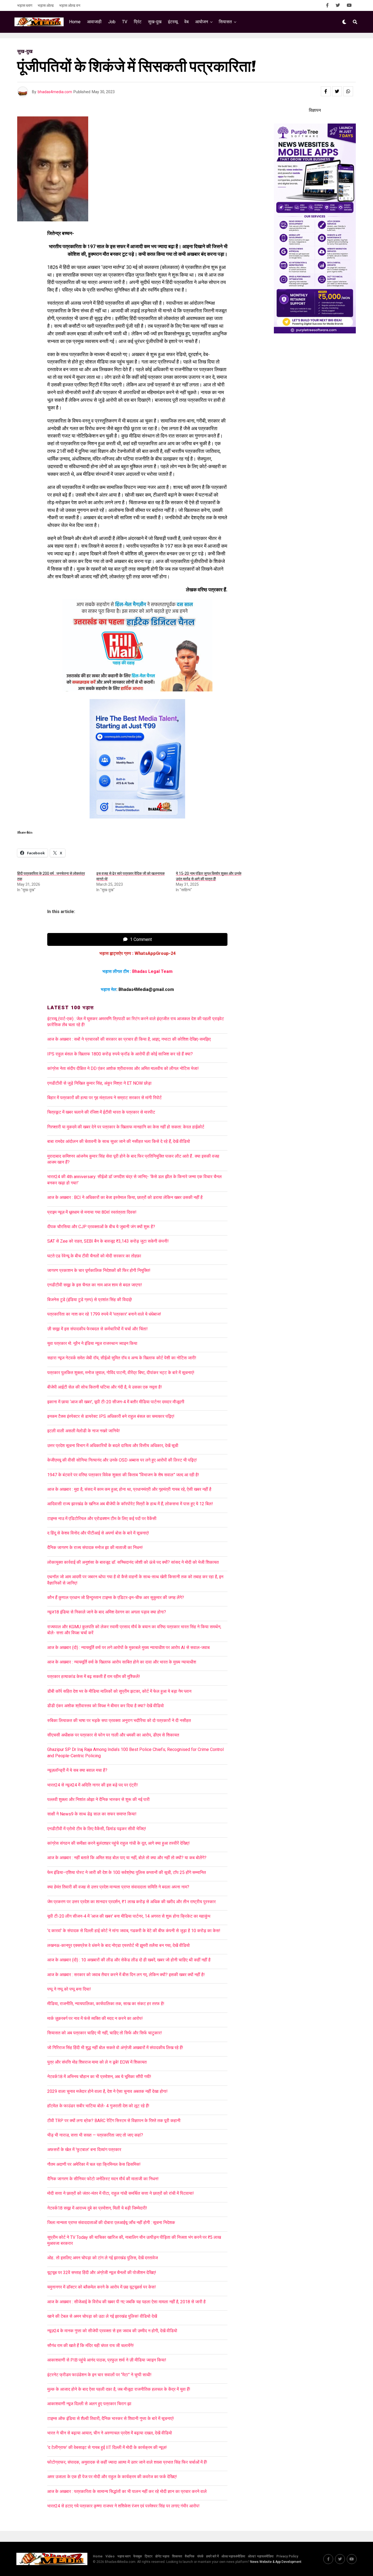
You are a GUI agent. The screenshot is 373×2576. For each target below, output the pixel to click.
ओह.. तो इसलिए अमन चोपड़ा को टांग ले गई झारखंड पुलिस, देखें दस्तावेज (103, 2258)
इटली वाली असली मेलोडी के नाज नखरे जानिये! (84, 1431)
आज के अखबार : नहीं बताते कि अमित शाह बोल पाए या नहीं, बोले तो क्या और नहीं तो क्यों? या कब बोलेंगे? (127, 1858)
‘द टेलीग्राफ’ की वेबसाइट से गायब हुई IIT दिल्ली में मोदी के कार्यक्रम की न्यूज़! (107, 2447)
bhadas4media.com (55, 92)
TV (125, 22)
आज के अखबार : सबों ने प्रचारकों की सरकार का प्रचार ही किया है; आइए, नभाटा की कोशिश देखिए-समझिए (130, 1039)
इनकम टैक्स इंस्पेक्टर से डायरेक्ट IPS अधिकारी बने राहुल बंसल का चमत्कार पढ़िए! (111, 1416)
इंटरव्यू (173, 22)
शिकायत (177, 2556)
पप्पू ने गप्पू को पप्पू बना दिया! (69, 1989)
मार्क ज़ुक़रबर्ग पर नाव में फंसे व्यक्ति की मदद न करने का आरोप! (95, 2018)
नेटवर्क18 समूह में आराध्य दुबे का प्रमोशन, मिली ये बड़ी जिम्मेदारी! (97, 2208)
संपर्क (200, 2556)
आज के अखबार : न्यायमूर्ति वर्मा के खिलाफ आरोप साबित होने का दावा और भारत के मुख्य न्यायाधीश (122, 1662)
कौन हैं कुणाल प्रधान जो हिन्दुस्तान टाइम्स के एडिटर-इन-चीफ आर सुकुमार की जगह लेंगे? (116, 1597)
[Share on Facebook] (326, 91)
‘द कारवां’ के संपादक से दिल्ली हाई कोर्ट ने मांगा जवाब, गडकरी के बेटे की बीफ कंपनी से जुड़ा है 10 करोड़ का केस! (134, 1931)
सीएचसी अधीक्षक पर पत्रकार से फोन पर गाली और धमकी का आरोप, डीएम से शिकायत (113, 1735)
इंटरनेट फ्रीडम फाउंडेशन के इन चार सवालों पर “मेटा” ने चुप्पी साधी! (99, 2375)
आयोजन (202, 22)
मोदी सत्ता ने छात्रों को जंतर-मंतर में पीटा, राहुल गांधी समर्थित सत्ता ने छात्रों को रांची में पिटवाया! (121, 2193)
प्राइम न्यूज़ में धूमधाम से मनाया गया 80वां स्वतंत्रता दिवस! (92, 1212)
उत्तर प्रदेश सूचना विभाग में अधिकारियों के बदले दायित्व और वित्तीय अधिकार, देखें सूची (113, 1446)
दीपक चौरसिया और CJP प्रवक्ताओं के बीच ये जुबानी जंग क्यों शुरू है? (101, 1227)
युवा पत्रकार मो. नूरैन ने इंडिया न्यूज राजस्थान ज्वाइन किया (92, 1343)
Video (110, 2556)
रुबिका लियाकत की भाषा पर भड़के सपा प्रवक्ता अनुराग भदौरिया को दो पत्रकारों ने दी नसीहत (119, 1720)
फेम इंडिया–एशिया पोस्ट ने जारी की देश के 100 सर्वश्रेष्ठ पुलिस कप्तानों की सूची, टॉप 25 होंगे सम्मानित (127, 1872)
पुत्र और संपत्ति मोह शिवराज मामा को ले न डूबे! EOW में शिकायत (97, 2062)
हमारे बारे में (212, 2556)
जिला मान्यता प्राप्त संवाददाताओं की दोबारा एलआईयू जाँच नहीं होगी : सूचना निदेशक (111, 2223)
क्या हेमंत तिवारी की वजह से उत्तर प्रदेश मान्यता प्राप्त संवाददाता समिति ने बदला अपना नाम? (118, 1887)
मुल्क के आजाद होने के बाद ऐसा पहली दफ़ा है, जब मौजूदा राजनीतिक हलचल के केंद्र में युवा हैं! (119, 2389)
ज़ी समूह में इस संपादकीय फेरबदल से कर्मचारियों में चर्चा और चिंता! (97, 1329)
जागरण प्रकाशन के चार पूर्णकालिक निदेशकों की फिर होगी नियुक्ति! (99, 1270)
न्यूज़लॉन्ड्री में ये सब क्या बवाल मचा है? (77, 1770)
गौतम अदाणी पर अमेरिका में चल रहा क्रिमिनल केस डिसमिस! (94, 2164)
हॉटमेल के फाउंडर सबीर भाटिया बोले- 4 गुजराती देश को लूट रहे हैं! (98, 2106)
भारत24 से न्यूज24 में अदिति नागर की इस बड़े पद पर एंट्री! (93, 1785)
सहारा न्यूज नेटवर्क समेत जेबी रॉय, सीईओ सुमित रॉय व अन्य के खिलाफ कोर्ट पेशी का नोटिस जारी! (122, 1358)
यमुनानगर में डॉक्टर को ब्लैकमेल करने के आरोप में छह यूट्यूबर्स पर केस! (102, 2287)
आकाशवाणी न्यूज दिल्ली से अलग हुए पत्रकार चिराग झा (89, 2404)
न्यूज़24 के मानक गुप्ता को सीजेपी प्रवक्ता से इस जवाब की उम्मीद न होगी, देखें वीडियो (112, 2331)
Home (75, 22)
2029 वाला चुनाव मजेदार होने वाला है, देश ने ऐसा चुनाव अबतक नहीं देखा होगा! (107, 2091)
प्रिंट (138, 22)
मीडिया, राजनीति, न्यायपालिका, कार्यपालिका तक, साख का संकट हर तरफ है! (106, 2004)
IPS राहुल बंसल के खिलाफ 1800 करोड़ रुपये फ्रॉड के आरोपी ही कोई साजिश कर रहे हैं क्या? (120, 1054)
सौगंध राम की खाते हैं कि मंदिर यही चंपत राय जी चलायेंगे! (91, 2345)
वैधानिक (190, 2556)
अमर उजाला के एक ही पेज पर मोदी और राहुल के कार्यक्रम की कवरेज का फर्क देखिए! (112, 2477)
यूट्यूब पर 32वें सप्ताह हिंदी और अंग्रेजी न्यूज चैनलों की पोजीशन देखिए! (102, 2273)
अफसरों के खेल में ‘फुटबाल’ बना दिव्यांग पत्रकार (84, 2150)
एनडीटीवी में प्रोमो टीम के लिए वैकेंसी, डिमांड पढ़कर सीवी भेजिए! (97, 1829)
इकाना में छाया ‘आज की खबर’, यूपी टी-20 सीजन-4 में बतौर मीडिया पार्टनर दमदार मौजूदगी (116, 1402)
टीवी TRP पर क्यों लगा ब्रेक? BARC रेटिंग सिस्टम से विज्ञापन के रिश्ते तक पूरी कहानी (114, 2121)
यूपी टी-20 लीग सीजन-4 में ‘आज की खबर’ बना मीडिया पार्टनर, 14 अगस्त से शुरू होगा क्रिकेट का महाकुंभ (129, 1916)
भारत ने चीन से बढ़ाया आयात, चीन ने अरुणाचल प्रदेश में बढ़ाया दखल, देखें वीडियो (110, 2433)
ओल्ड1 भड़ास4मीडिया (261, 2556)
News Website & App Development (276, 2562)
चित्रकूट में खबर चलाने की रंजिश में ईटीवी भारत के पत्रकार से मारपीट (101, 1112)
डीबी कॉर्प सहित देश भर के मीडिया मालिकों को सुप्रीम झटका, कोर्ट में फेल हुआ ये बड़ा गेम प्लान (119, 1691)
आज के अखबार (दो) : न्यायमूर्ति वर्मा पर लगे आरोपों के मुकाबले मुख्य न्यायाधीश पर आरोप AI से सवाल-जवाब (128, 1648)
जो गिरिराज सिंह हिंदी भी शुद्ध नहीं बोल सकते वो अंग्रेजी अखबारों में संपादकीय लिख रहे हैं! (115, 2048)
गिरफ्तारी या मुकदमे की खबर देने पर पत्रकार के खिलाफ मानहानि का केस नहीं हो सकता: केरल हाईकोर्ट (126, 1127)
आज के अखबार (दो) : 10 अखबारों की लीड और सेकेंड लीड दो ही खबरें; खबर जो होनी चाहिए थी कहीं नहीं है (129, 1960)
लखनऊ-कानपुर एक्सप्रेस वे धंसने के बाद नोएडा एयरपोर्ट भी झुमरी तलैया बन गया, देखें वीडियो (119, 1945)
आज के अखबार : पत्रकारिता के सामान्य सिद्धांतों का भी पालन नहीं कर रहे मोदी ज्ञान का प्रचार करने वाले (127, 2491)
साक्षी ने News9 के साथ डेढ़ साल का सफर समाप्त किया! (92, 1814)
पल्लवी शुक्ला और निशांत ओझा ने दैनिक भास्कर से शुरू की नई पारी (98, 1799)
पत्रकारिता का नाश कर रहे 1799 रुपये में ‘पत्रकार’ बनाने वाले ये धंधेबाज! (104, 1314)
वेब (187, 22)
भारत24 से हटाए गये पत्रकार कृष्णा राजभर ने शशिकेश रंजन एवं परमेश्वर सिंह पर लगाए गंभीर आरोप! (123, 2506)
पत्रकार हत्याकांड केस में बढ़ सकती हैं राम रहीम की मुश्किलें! (94, 1676)
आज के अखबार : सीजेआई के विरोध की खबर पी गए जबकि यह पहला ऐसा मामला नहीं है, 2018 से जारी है (128, 2302)
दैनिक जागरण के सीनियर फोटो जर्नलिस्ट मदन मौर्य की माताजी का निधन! (103, 2179)
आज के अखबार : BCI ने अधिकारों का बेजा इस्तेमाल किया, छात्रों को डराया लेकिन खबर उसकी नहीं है (126, 1197)
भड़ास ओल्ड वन (70, 5)
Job (112, 22)
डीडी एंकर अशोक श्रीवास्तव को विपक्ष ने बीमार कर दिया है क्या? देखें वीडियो (106, 1706)
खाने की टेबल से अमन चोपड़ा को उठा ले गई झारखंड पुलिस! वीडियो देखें (102, 2316)
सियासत (225, 22)
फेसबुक (138, 2556)
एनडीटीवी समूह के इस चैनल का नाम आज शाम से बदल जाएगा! (95, 1285)
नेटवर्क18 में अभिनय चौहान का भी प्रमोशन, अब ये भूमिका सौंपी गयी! (99, 2077)
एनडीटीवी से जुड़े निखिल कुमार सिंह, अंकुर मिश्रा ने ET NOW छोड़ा (99, 1083)
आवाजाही (94, 22)
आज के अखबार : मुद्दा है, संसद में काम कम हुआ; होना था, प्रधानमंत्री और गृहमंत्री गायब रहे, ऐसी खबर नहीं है (129, 1489)
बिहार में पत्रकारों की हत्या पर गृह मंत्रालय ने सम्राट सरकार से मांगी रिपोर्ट (104, 1098)
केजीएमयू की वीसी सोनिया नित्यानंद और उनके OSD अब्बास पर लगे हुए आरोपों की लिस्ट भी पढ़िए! (122, 1460)
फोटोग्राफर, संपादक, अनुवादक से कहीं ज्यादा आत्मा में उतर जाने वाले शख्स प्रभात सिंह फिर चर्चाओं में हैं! (127, 2462)
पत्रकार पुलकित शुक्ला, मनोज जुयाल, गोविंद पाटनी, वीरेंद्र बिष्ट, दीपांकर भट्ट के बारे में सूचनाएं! (121, 1373)
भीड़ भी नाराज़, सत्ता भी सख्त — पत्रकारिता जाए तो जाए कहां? (95, 2135)
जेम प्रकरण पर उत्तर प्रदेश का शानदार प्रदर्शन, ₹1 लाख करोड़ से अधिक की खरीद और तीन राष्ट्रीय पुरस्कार (131, 1902)
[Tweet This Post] (337, 91)
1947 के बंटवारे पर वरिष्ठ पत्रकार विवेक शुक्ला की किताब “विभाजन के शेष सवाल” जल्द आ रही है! (123, 1475)
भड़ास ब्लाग (25, 5)
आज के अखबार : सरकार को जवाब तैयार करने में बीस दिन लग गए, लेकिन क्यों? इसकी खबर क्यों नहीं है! (126, 1975)
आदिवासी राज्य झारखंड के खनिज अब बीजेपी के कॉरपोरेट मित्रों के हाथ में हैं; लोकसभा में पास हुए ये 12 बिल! (130, 1504)
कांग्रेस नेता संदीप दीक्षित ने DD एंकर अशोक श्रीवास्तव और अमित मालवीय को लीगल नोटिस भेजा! (123, 1068)
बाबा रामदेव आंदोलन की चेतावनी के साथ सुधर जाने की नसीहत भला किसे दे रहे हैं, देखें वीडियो (119, 1141)
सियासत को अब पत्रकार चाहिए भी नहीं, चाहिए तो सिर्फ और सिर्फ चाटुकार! (105, 2033)
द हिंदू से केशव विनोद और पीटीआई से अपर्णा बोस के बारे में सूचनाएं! (98, 1533)
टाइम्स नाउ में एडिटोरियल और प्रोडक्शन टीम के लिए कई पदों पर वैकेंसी (102, 1519)
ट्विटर (149, 2556)
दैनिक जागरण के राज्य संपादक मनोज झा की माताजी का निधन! (95, 1547)
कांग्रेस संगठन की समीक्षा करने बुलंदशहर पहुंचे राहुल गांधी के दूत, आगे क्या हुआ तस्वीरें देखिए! (119, 1843)
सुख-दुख (155, 22)
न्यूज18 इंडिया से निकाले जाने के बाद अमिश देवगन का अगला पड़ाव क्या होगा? (107, 1612)
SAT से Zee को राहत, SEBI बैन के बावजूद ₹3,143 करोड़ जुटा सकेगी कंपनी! (108, 1241)
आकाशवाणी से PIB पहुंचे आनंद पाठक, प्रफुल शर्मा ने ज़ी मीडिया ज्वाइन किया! (107, 2360)
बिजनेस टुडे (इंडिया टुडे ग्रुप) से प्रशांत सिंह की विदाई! (90, 1300)
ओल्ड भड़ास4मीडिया (233, 2556)
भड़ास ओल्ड (46, 5)
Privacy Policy (287, 2556)
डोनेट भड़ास (162, 2556)
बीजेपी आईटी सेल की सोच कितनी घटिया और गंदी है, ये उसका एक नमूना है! (105, 1387)
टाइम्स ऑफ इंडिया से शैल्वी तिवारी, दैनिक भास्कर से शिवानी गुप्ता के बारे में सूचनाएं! (111, 2418)
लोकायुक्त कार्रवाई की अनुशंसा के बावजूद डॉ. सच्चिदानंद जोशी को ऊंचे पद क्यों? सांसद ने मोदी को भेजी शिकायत (133, 1562)
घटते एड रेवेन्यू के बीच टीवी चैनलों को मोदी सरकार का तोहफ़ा (94, 1256)
